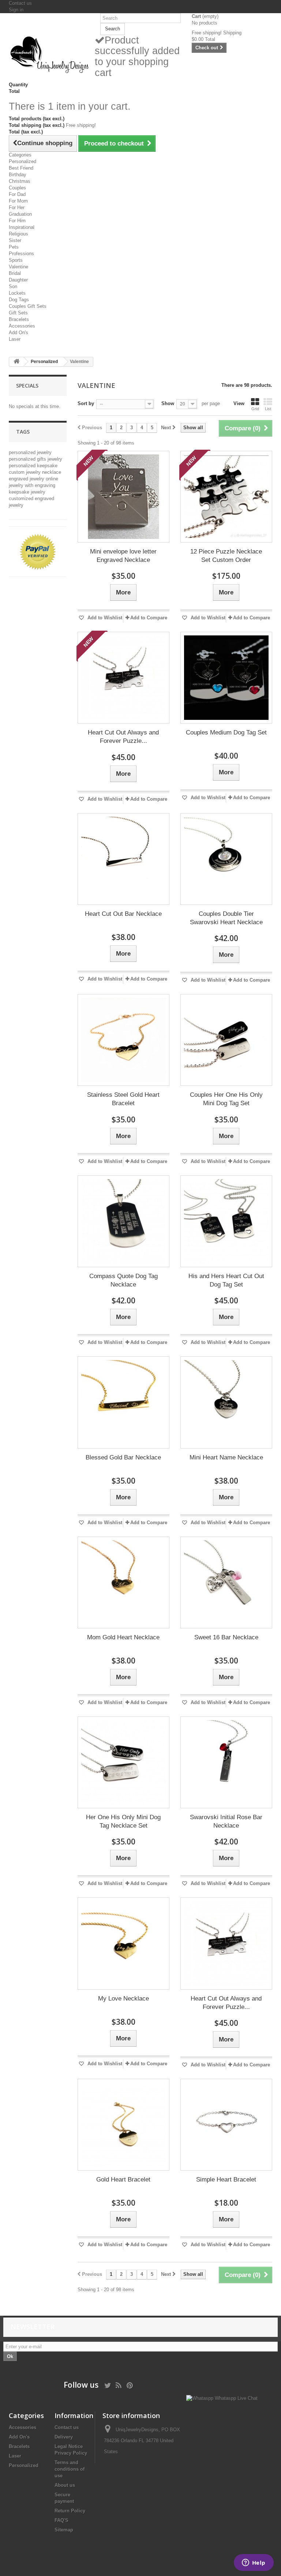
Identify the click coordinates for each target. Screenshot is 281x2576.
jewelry (55, 459)
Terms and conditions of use (70, 2469)
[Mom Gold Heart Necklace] (123, 1582)
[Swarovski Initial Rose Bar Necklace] (226, 1762)
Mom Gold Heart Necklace (123, 1637)
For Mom (18, 201)
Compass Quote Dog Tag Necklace (123, 1280)
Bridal (15, 273)
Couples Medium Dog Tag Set (226, 732)
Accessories (22, 326)
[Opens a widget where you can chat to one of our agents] (254, 2563)
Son (13, 286)
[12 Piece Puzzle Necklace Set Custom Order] (226, 497)
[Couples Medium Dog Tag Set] (226, 678)
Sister (15, 240)
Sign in (16, 10)
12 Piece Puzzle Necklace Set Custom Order (226, 556)
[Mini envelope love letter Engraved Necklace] (123, 497)
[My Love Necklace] (123, 1943)
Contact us (20, 3)
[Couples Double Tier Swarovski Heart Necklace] (226, 859)
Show (168, 403)
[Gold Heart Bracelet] (123, 2125)
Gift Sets (18, 313)
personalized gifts (28, 459)
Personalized (23, 161)
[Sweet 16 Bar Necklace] (226, 1582)
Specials (27, 386)
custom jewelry (25, 472)
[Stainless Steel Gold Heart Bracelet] (123, 1040)
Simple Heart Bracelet (226, 2180)
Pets (14, 247)
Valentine (18, 267)
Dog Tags (19, 300)
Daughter (18, 280)
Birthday (18, 175)
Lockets (17, 293)
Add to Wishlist (104, 618)
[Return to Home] (16, 362)
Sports (16, 260)
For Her (17, 207)
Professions (21, 254)
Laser (15, 339)
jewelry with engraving (32, 485)
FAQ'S (61, 2520)
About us (65, 2485)
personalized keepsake (33, 466)
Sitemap (64, 2530)
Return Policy (70, 2511)
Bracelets (19, 319)
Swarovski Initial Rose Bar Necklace (226, 1821)
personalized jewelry (30, 452)
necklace (52, 472)
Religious (18, 234)
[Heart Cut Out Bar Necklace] (123, 859)
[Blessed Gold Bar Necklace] (123, 1402)
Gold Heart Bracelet (123, 2180)
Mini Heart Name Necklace (226, 1457)
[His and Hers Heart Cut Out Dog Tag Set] (226, 1221)
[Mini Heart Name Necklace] (226, 1402)
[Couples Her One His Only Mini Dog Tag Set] (226, 1040)
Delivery (64, 2437)
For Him (17, 221)
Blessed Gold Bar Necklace (123, 1457)
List (268, 409)
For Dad (17, 194)
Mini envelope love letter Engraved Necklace (123, 556)
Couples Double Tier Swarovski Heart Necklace (226, 918)
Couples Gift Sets (28, 306)
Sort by (86, 403)
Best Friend (21, 168)
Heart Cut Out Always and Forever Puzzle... (123, 737)
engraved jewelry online (33, 479)
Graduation (20, 214)
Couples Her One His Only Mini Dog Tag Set (226, 1099)
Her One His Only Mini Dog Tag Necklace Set (123, 1821)
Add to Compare (149, 618)
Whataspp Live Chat (235, 2398)
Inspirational (22, 227)
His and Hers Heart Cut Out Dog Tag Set (226, 1280)
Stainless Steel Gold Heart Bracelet (123, 1099)
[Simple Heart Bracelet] (226, 2125)
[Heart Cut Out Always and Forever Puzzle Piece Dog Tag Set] (123, 678)
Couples (17, 188)
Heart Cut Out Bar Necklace (123, 914)
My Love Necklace (123, 1999)
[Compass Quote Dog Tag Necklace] (123, 1221)
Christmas (20, 181)
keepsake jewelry (27, 492)
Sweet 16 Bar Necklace (226, 1637)
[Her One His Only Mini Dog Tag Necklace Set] (123, 1762)
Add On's (18, 333)
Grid (255, 409)
